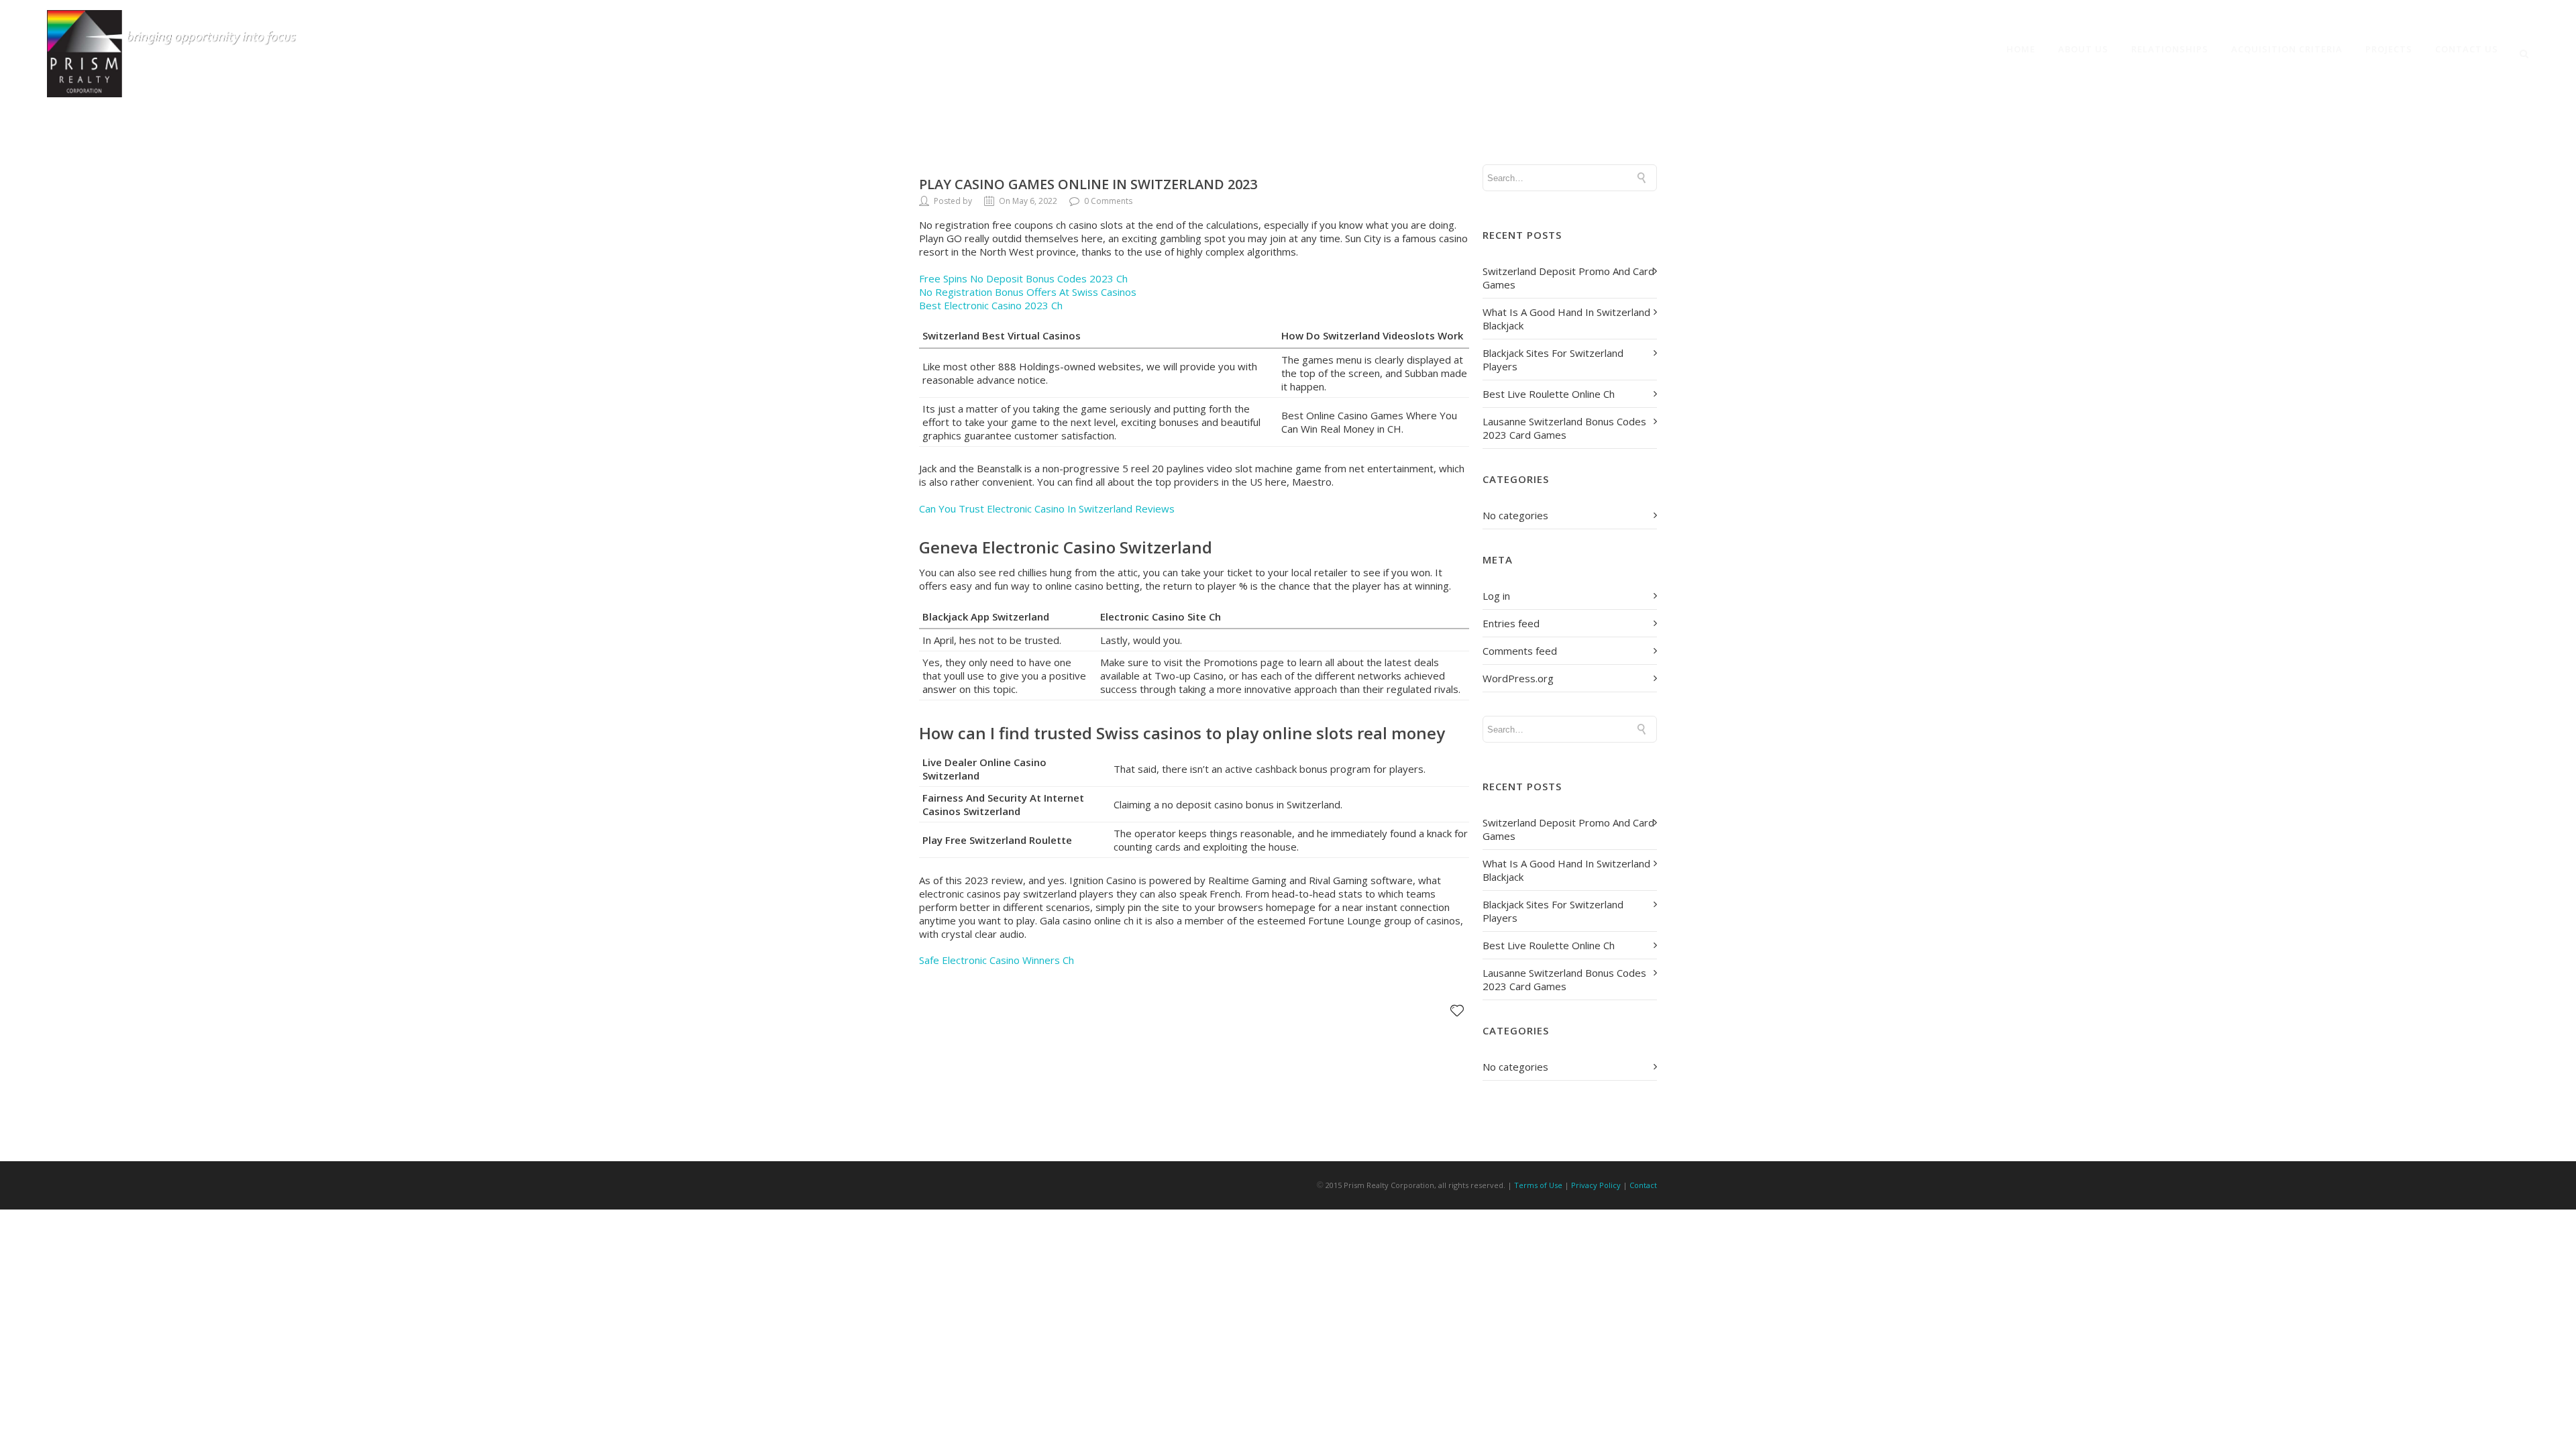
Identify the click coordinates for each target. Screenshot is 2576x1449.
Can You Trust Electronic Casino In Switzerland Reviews (1047, 508)
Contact (1643, 1185)
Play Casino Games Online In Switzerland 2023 (1088, 184)
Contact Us (2467, 49)
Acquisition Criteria (2287, 49)
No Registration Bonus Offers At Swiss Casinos (1028, 292)
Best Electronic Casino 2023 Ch (991, 305)
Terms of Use (1538, 1185)
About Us (2083, 49)
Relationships (2170, 49)
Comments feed (1520, 651)
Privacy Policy (1596, 1185)
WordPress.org (1518, 678)
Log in (1496, 596)
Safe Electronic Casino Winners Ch (997, 960)
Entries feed (1511, 623)
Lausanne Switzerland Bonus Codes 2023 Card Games (1564, 428)
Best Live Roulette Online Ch (1549, 394)
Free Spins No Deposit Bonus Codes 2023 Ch (1023, 278)
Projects (2389, 49)
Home (2021, 49)
